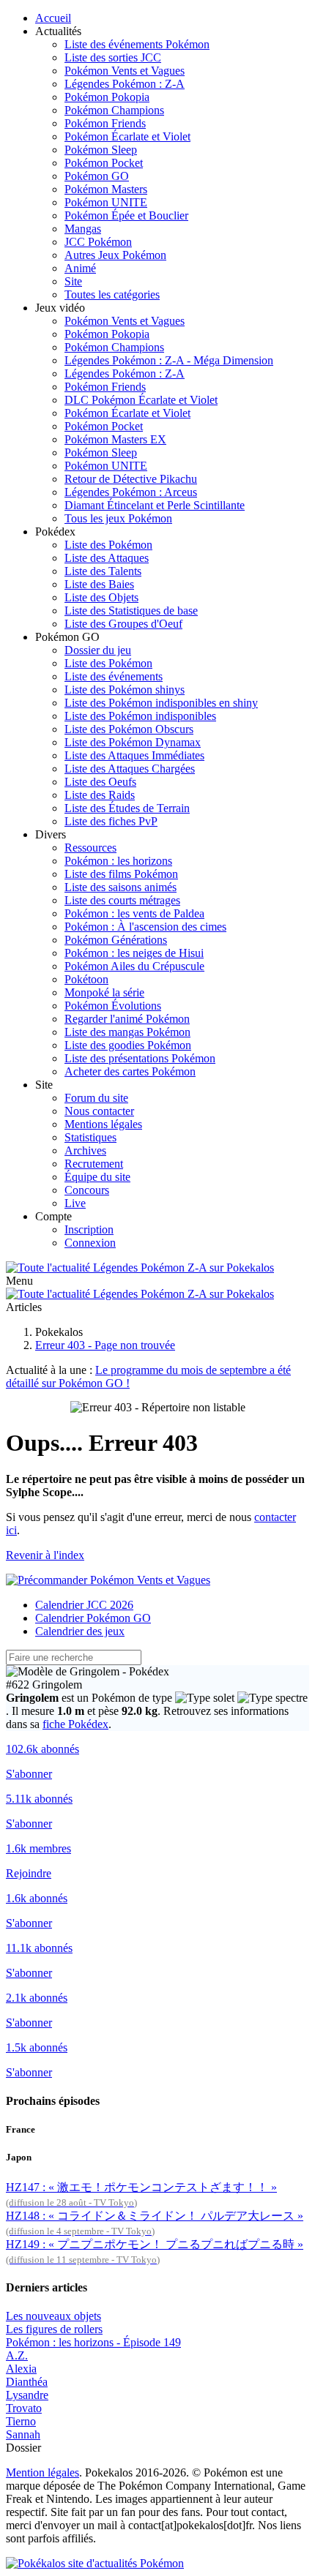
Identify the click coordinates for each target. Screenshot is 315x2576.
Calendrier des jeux (80, 1631)
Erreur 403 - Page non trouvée (105, 1345)
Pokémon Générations (116, 940)
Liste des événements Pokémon (137, 44)
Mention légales (42, 2472)
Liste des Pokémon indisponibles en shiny (161, 703)
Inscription (89, 1229)
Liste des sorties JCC (113, 57)
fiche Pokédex (75, 1724)
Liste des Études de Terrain (127, 808)
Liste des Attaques (107, 558)
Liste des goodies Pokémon (128, 1045)
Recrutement (94, 1164)
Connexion (90, 1243)
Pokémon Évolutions (113, 1006)
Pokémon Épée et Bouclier (126, 215)
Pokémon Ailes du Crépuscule (134, 966)
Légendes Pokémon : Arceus (131, 492)
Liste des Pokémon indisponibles (140, 716)
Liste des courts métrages (122, 900)
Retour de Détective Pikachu (131, 479)
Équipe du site (97, 1177)
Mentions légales (103, 1124)
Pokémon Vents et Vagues (125, 71)
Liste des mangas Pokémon (127, 1032)
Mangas (83, 229)
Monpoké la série (104, 992)
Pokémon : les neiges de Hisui (134, 953)
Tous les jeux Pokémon (118, 518)
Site (73, 281)
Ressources (90, 848)
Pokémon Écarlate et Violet (127, 136)
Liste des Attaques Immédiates (134, 755)
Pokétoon (86, 979)
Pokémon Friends (105, 123)
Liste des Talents (103, 571)
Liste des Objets (101, 597)
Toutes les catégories (112, 294)
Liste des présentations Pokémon (140, 1058)
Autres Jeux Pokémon (115, 255)
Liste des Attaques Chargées (130, 769)
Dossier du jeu (98, 650)
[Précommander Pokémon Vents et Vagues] (108, 1580)
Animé (80, 268)
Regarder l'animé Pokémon (127, 1019)
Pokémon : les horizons (118, 861)
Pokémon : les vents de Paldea (134, 913)
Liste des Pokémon (108, 545)
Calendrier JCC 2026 (84, 1605)
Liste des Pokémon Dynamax (133, 742)
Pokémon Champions (114, 110)
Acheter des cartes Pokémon (130, 1071)
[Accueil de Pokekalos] (140, 1268)
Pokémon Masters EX (115, 439)
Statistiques (90, 1137)
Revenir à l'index (45, 1555)
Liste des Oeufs (100, 782)
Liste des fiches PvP (111, 821)
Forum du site (96, 1098)
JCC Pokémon (98, 242)
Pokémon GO (97, 176)
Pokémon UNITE (106, 202)
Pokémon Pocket (104, 163)
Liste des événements (114, 676)
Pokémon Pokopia (107, 97)
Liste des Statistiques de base (131, 611)
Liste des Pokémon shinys (125, 690)
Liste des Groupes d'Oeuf (123, 624)
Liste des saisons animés (121, 887)
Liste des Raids (100, 795)
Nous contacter (99, 1111)
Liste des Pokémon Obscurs (129, 729)
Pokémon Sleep (101, 150)
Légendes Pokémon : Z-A (125, 84)
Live (75, 1203)
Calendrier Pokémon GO (93, 1618)
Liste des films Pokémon (121, 874)
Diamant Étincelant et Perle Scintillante (155, 505)
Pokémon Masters (106, 189)
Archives (85, 1150)
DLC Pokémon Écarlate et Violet (141, 400)
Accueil (53, 18)
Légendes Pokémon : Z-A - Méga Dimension (169, 360)
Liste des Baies (99, 584)
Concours (87, 1190)
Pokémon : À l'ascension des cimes (145, 927)
